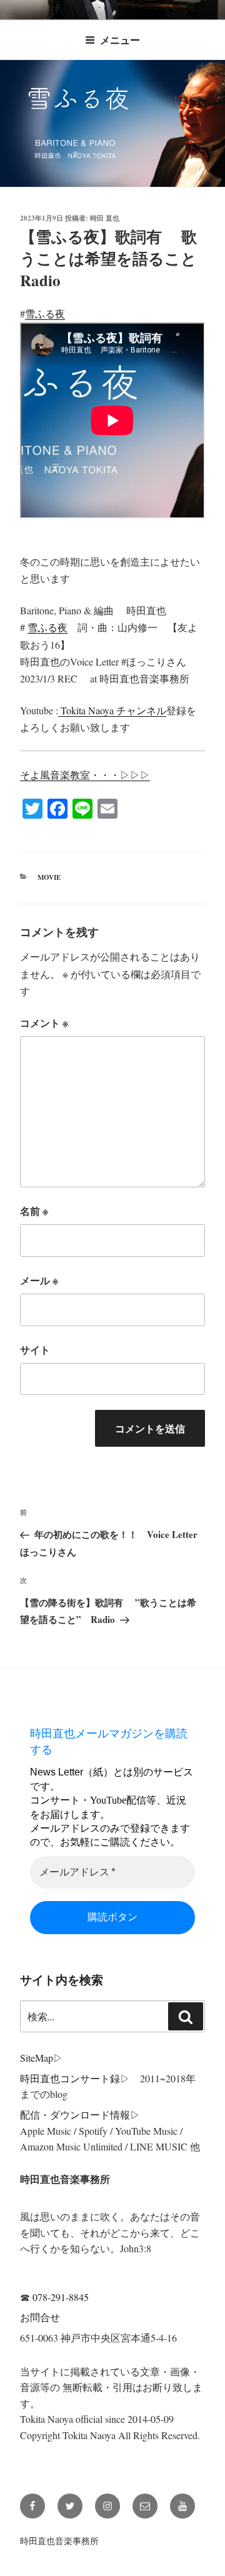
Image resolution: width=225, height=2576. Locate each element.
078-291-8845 (61, 2297)
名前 (34, 1211)
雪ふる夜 (45, 313)
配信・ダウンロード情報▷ (80, 2114)
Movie (49, 877)
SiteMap (37, 2058)
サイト (35, 1350)
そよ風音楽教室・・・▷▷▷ (85, 775)
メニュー (120, 40)
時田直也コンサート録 (70, 2078)
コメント (44, 1023)
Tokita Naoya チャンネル (112, 710)
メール (39, 1280)
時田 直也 (105, 218)
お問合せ (40, 2317)
